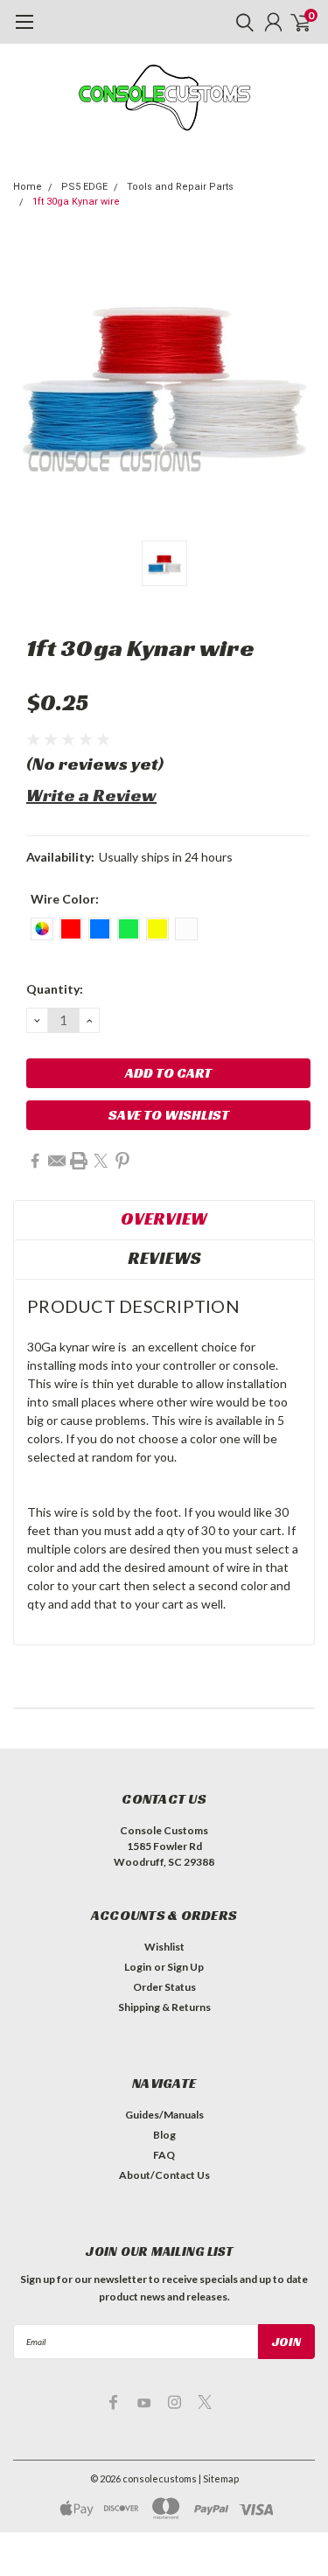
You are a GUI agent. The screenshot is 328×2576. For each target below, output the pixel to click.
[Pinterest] (122, 1161)
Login (138, 1967)
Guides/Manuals (164, 2115)
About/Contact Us (164, 2175)
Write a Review (91, 795)
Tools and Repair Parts (180, 187)
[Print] (79, 1161)
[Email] (57, 1161)
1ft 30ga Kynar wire (76, 202)
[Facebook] (35, 1161)
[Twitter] (101, 1161)
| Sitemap (219, 2478)
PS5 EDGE (84, 187)
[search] (241, 22)
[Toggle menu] (24, 31)
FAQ (164, 2155)
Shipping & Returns (164, 2007)
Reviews (164, 1258)
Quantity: (55, 989)
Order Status (164, 1987)
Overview (164, 1218)
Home (28, 187)
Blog (164, 2135)
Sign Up (185, 1967)
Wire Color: (65, 899)
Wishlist (164, 1947)
